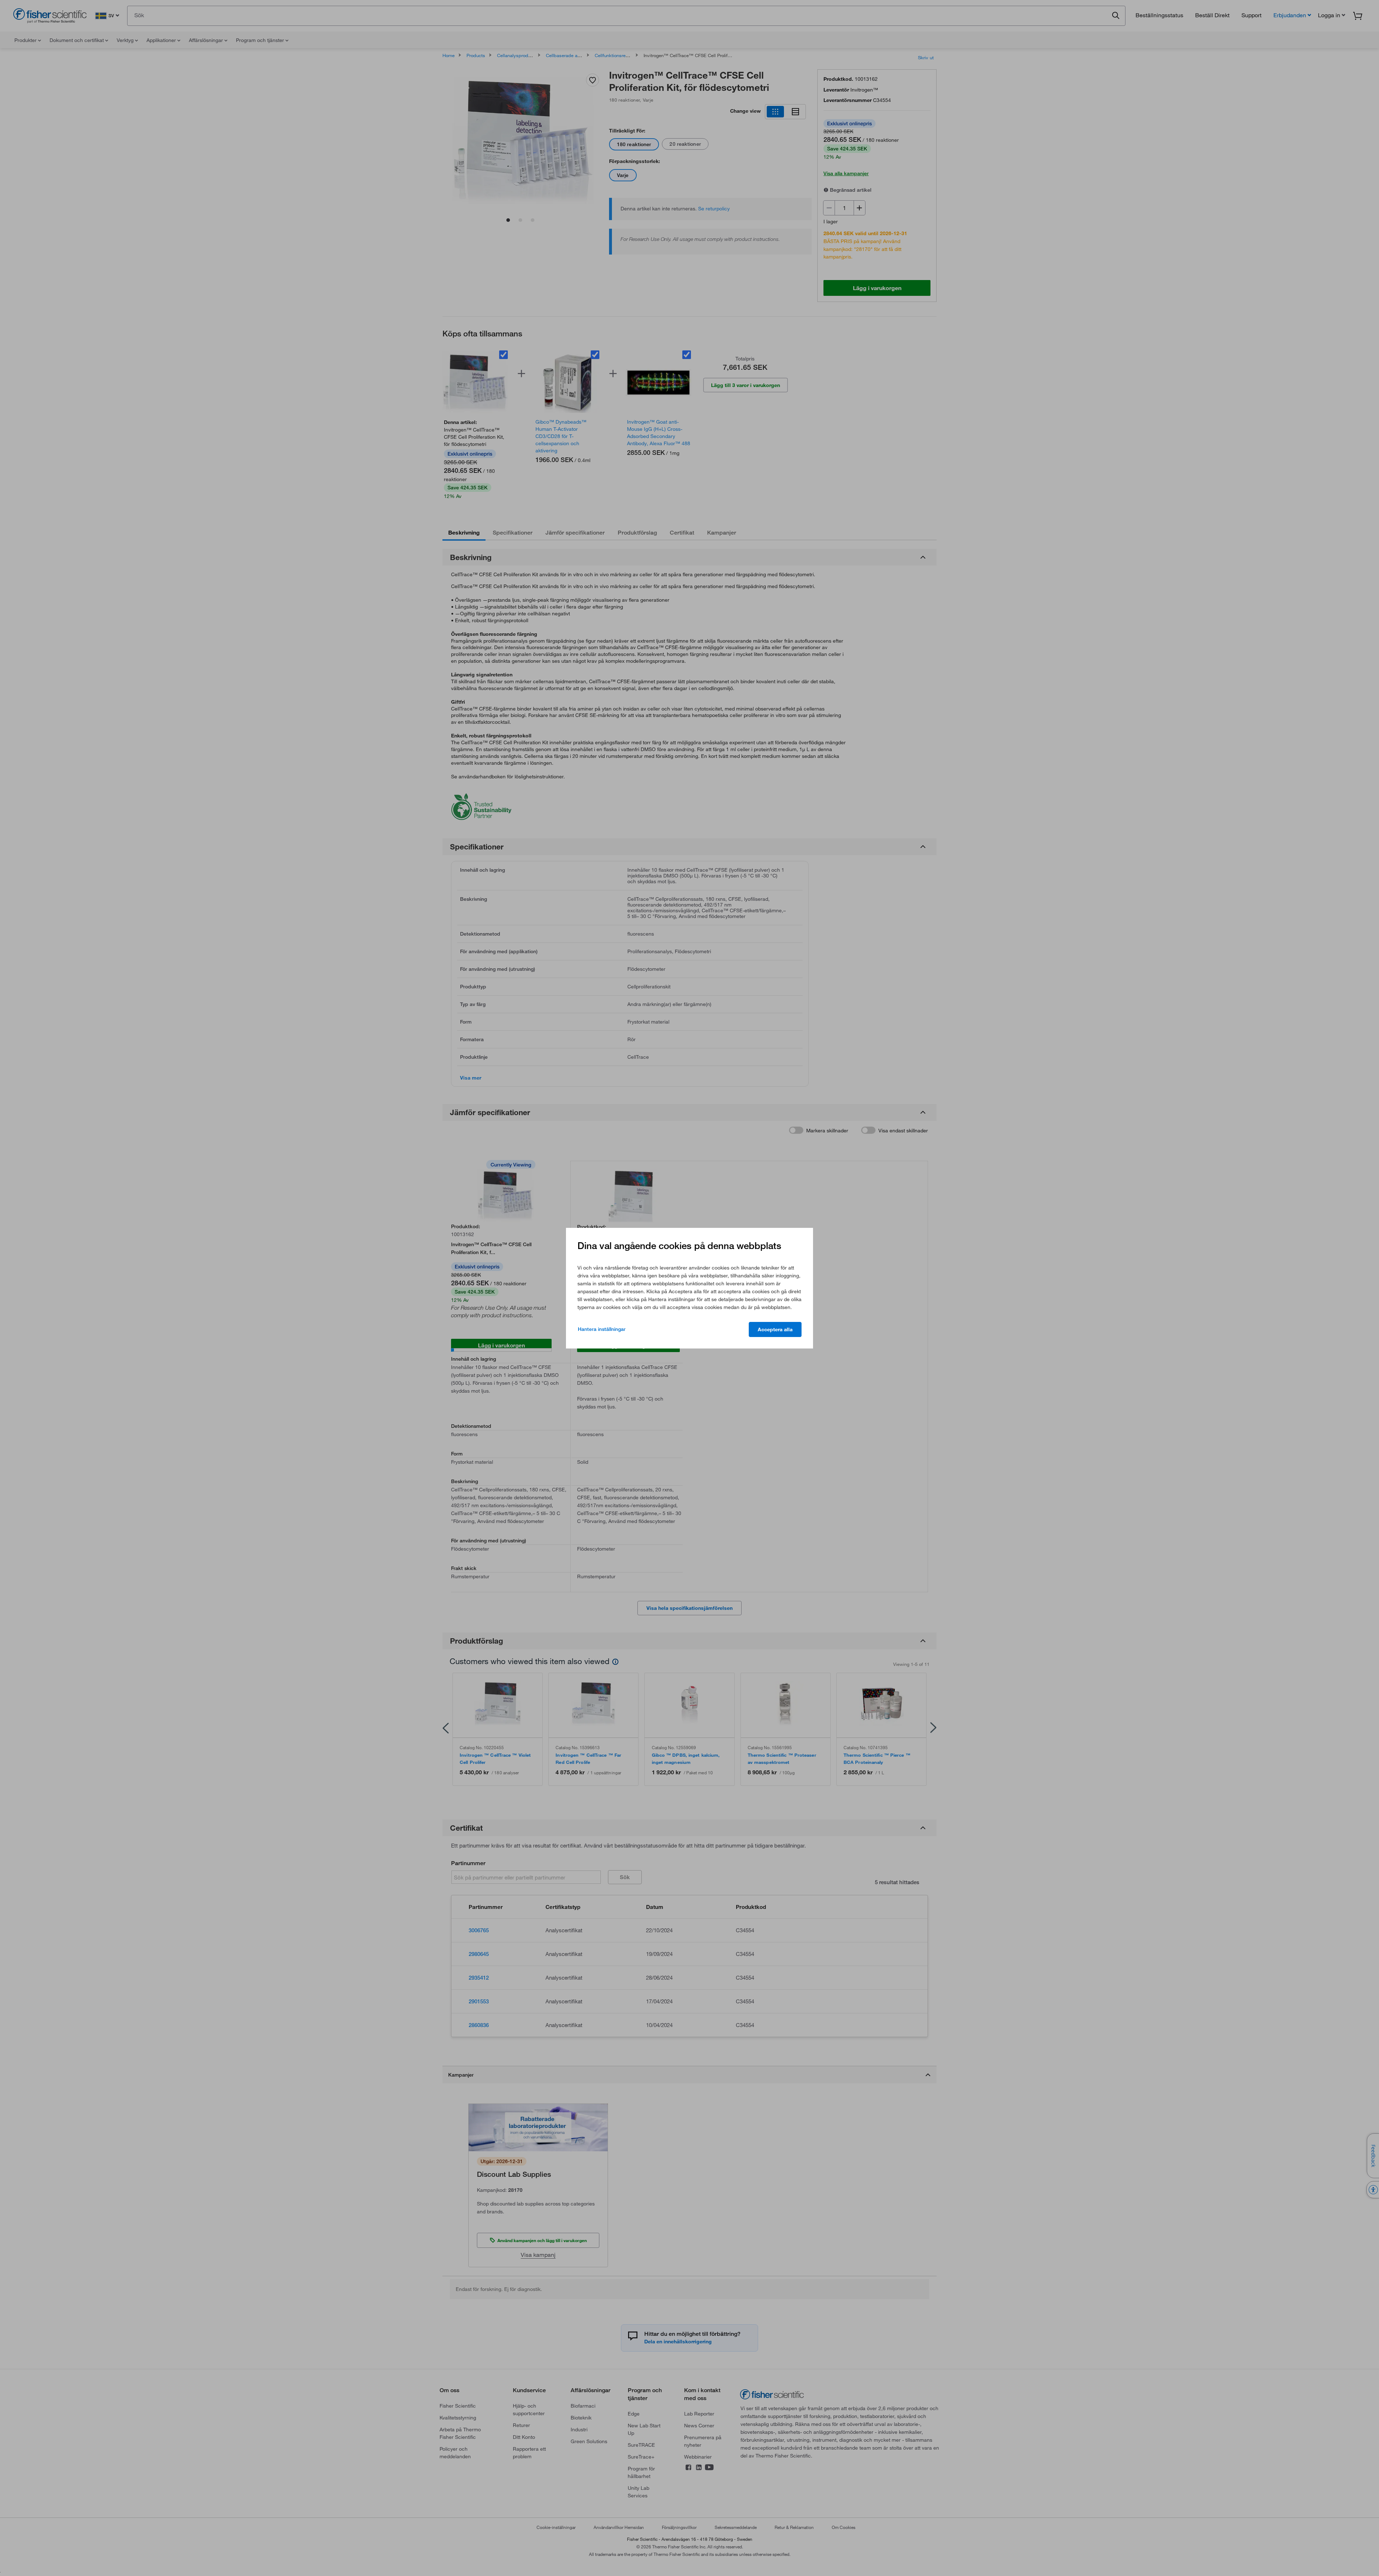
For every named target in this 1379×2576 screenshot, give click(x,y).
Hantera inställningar (602, 1329)
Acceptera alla (775, 1329)
